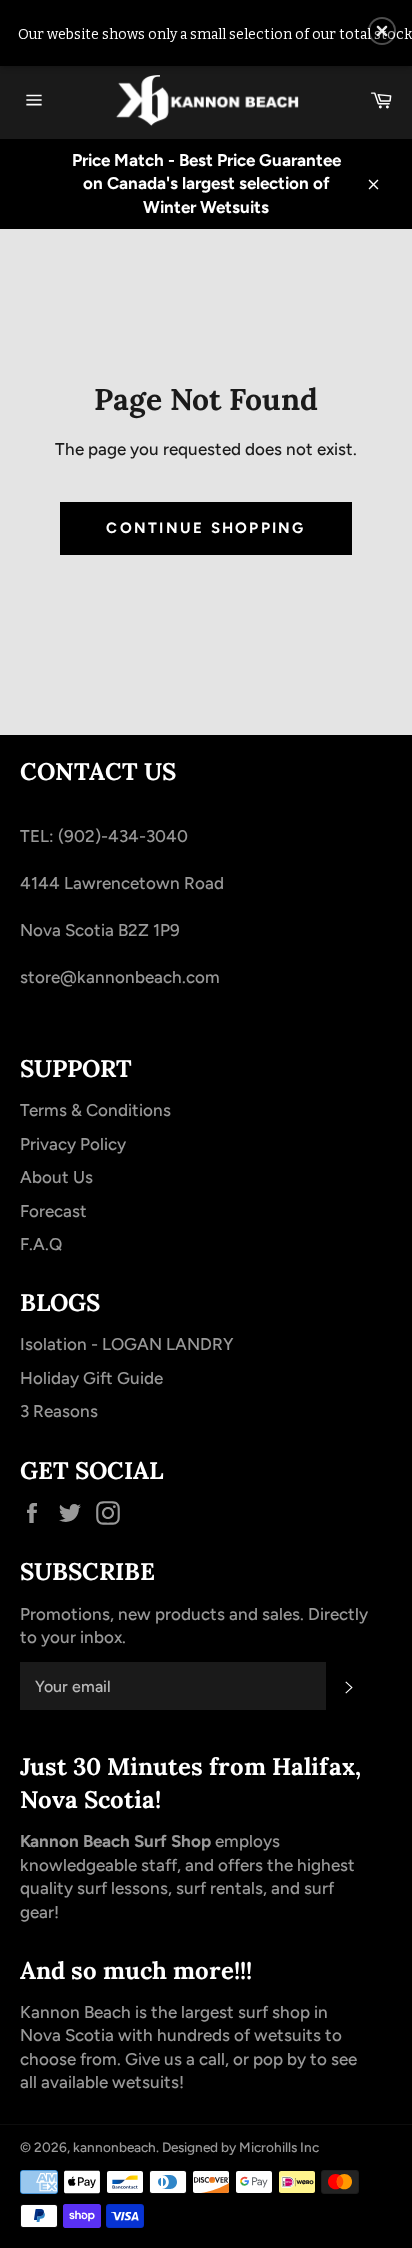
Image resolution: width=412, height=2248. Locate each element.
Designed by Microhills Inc (240, 2147)
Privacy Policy (73, 1144)
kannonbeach (114, 2147)
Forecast (53, 1211)
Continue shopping (205, 528)
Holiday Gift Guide (91, 1378)
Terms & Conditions (95, 1110)
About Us (56, 1177)
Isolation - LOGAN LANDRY (126, 1344)
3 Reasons (59, 1411)
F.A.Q (41, 1244)
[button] (382, 31)
